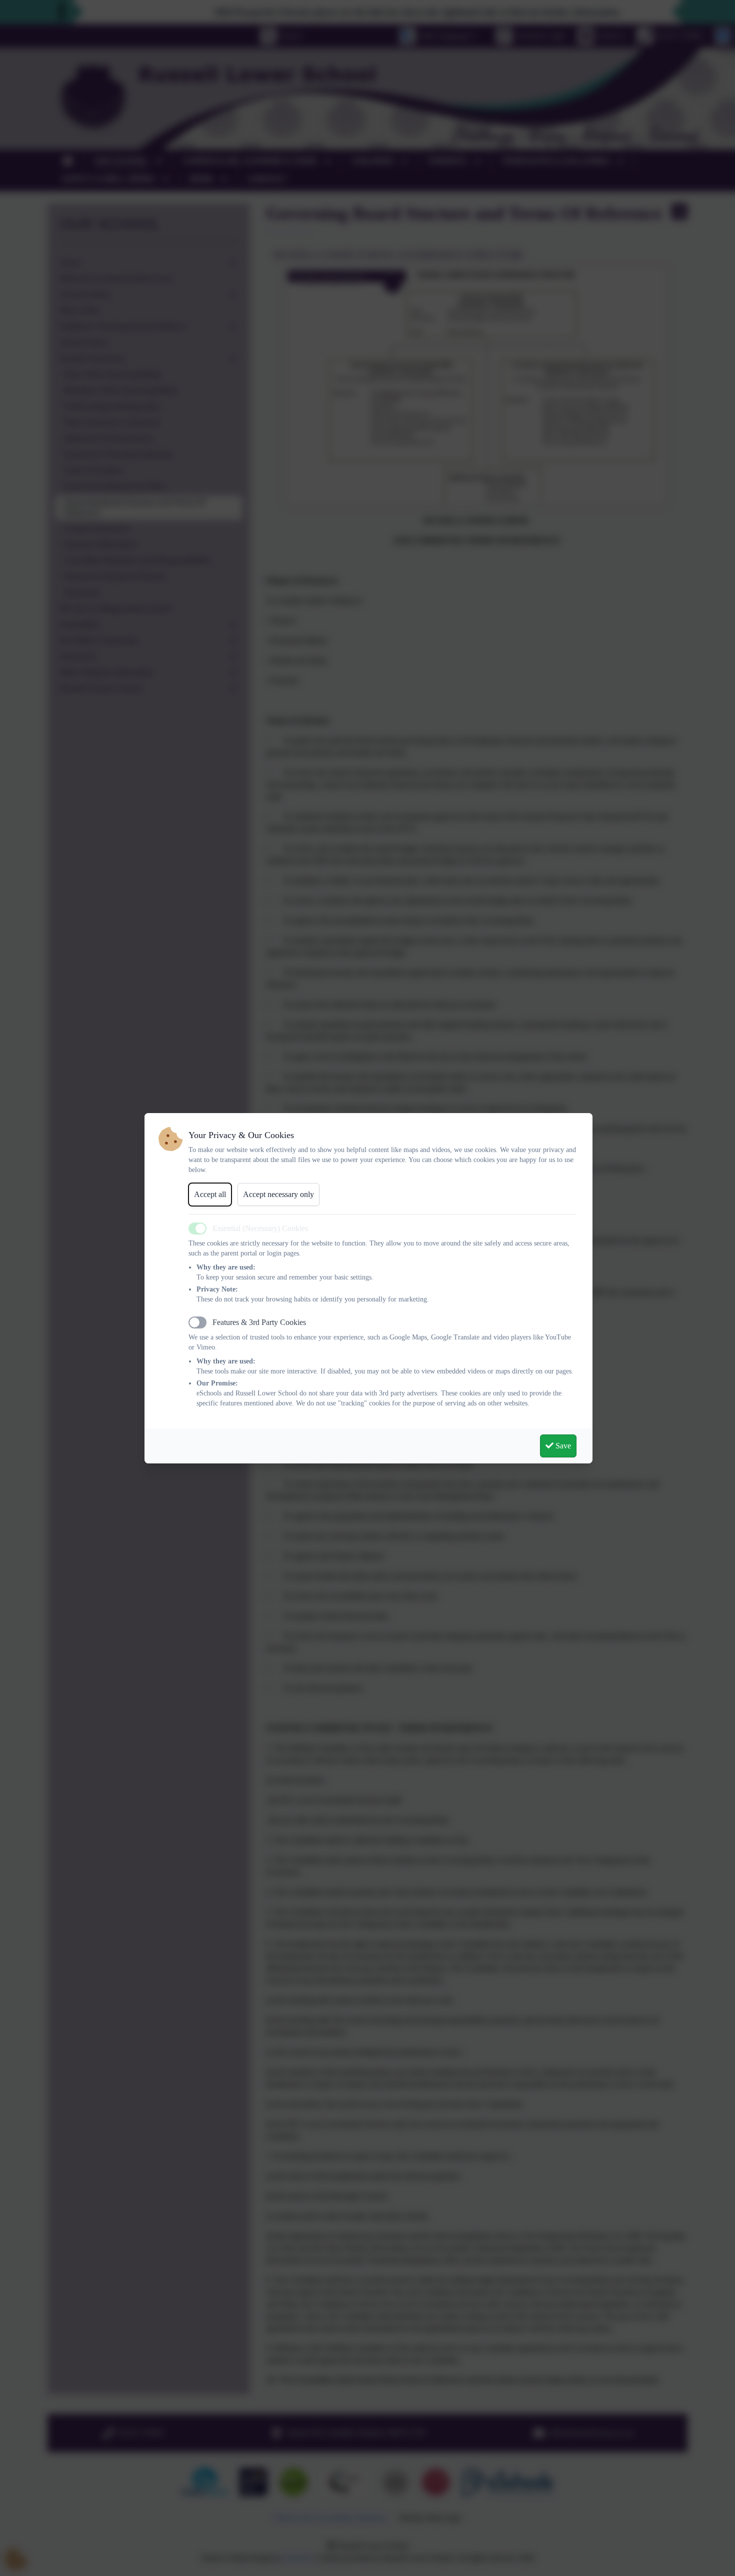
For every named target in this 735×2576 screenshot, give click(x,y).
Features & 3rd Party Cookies (259, 1322)
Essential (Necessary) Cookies (260, 1228)
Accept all (210, 1194)
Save (562, 1446)
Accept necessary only (278, 1194)
